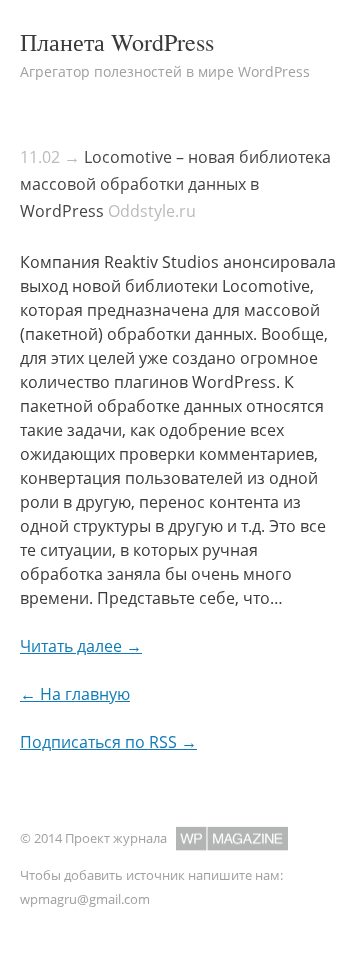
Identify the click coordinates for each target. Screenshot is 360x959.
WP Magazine (232, 838)
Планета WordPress (117, 42)
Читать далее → (81, 646)
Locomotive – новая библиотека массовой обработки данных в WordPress (175, 184)
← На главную (75, 694)
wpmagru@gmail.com (85, 899)
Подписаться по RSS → (108, 742)
